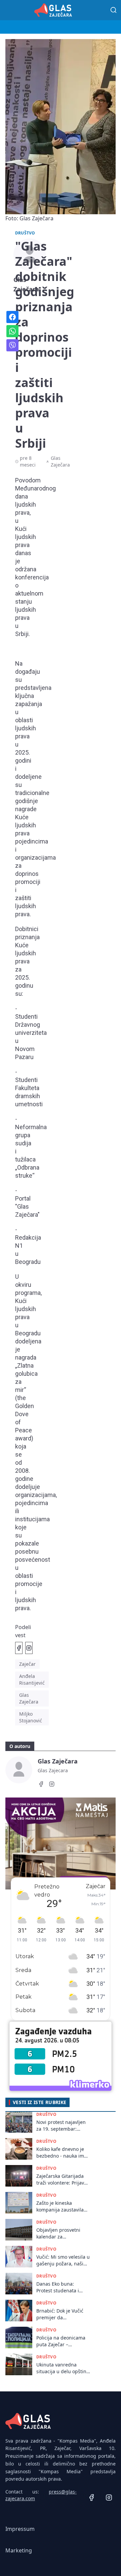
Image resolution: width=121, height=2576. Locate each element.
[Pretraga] (114, 10)
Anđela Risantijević (32, 1679)
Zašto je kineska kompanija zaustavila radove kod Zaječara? (60, 2206)
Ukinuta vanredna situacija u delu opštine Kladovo (63, 2368)
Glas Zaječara (29, 1698)
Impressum (20, 2529)
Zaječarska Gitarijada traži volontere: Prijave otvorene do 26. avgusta (62, 2179)
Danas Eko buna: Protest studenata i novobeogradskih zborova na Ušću (58, 2287)
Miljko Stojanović (31, 1717)
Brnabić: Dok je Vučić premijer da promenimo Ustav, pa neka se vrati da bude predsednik (61, 2314)
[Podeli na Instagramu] (29, 1648)
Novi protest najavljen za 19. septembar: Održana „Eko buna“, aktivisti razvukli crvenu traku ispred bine (63, 2125)
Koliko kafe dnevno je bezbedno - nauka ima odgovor (62, 2152)
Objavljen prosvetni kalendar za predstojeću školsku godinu (59, 2233)
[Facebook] (41, 1785)
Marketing (19, 2550)
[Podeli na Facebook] (19, 1648)
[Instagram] (52, 1785)
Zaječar (27, 1664)
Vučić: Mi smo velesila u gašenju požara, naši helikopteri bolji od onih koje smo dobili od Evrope (63, 2260)
